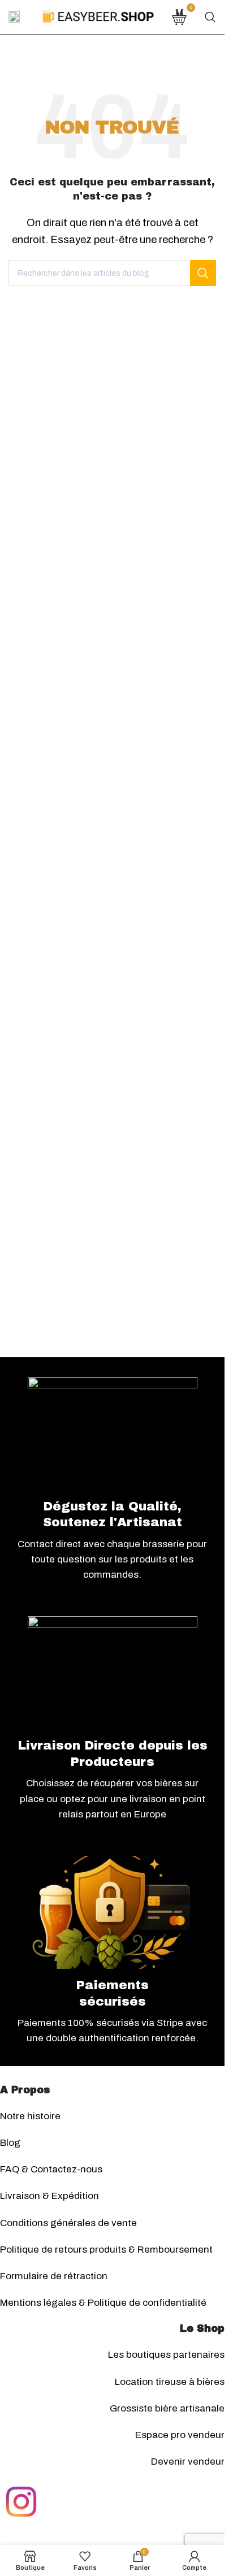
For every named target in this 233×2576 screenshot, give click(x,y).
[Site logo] (98, 16)
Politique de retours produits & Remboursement (106, 2250)
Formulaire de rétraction (54, 2276)
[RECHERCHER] (203, 273)
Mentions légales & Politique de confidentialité (103, 2303)
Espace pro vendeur (180, 2435)
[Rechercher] (210, 17)
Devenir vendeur (188, 2462)
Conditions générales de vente (68, 2223)
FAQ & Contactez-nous (51, 2169)
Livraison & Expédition (49, 2196)
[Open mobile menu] (14, 17)
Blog (10, 2143)
